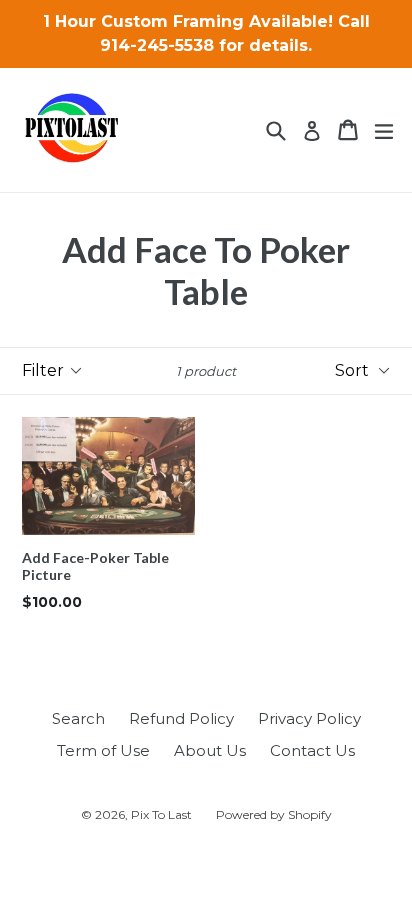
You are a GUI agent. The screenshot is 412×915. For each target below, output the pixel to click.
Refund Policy (181, 718)
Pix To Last (161, 814)
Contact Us (312, 750)
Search (78, 718)
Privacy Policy (309, 718)
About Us (210, 750)
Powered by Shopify (274, 814)
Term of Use (103, 750)
